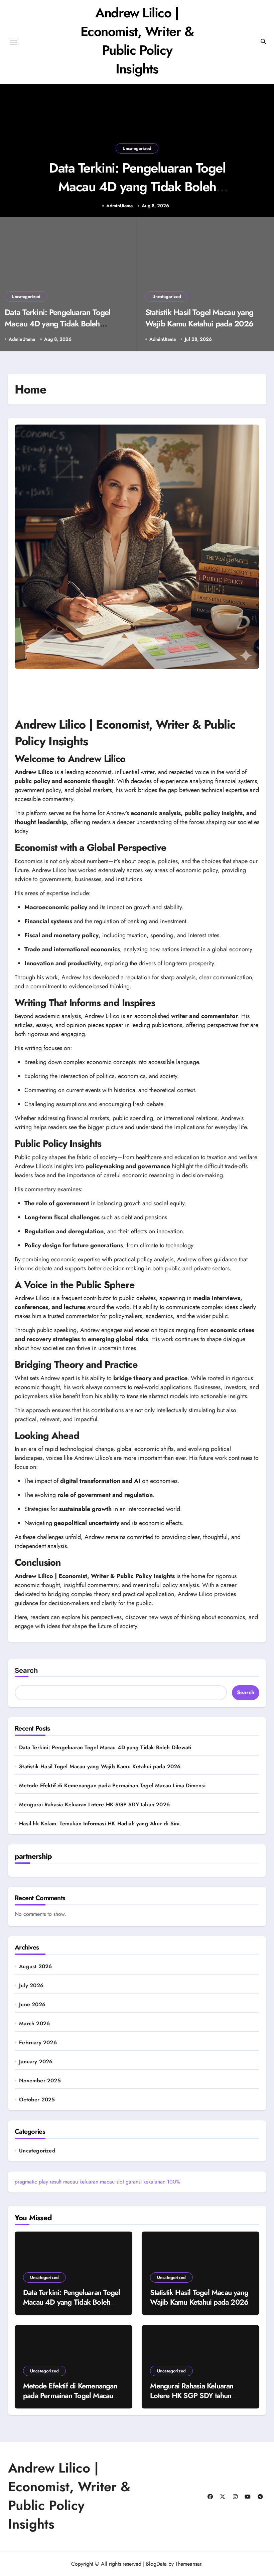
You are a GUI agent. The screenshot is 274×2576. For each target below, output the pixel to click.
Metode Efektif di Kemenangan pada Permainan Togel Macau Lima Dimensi (112, 1785)
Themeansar (188, 2564)
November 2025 (40, 2081)
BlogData (156, 2564)
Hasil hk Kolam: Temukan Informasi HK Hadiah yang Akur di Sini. (100, 1824)
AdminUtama (119, 206)
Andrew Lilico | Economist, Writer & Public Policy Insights (137, 41)
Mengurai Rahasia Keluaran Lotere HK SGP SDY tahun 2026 (94, 1805)
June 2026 (32, 2005)
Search (26, 1670)
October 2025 (37, 2100)
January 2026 (36, 2062)
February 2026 (38, 2043)
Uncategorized (137, 148)
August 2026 (35, 1967)
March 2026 (34, 2024)
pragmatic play (31, 2182)
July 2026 (31, 1986)
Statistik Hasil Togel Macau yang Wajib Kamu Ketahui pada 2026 (199, 318)
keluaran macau (97, 2182)
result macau (64, 2182)
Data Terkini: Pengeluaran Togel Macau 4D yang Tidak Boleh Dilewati (137, 187)
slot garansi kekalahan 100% (148, 2182)
